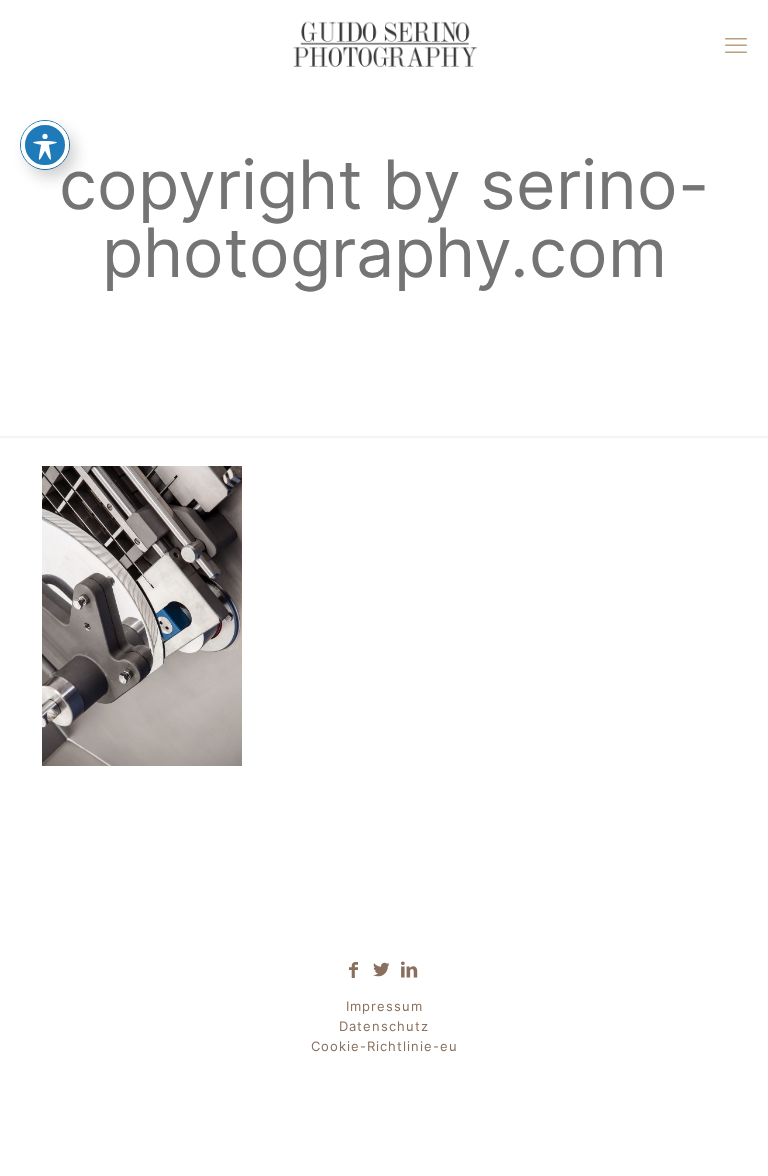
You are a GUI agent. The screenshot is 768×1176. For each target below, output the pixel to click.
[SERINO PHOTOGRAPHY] (384, 45)
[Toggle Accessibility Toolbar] (45, 145)
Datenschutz (384, 1026)
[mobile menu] (736, 45)
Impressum (384, 1006)
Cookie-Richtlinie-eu (384, 1046)
